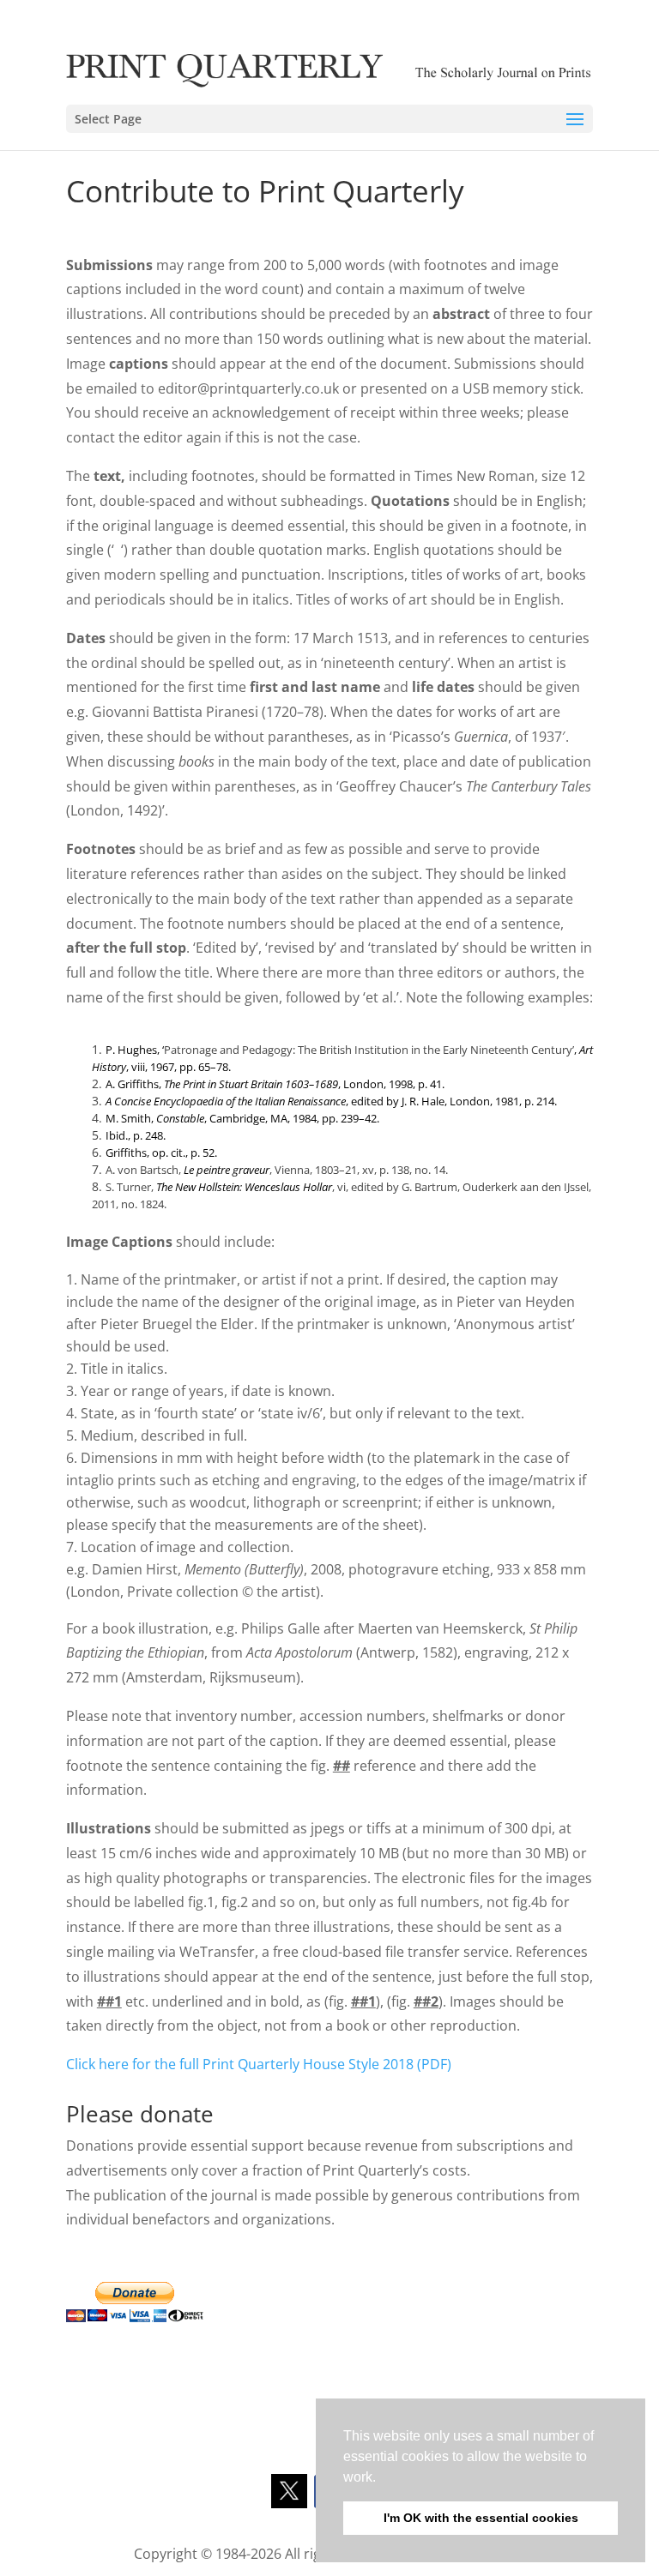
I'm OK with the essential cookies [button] (481, 2518)
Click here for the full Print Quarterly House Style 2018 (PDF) (259, 2064)
